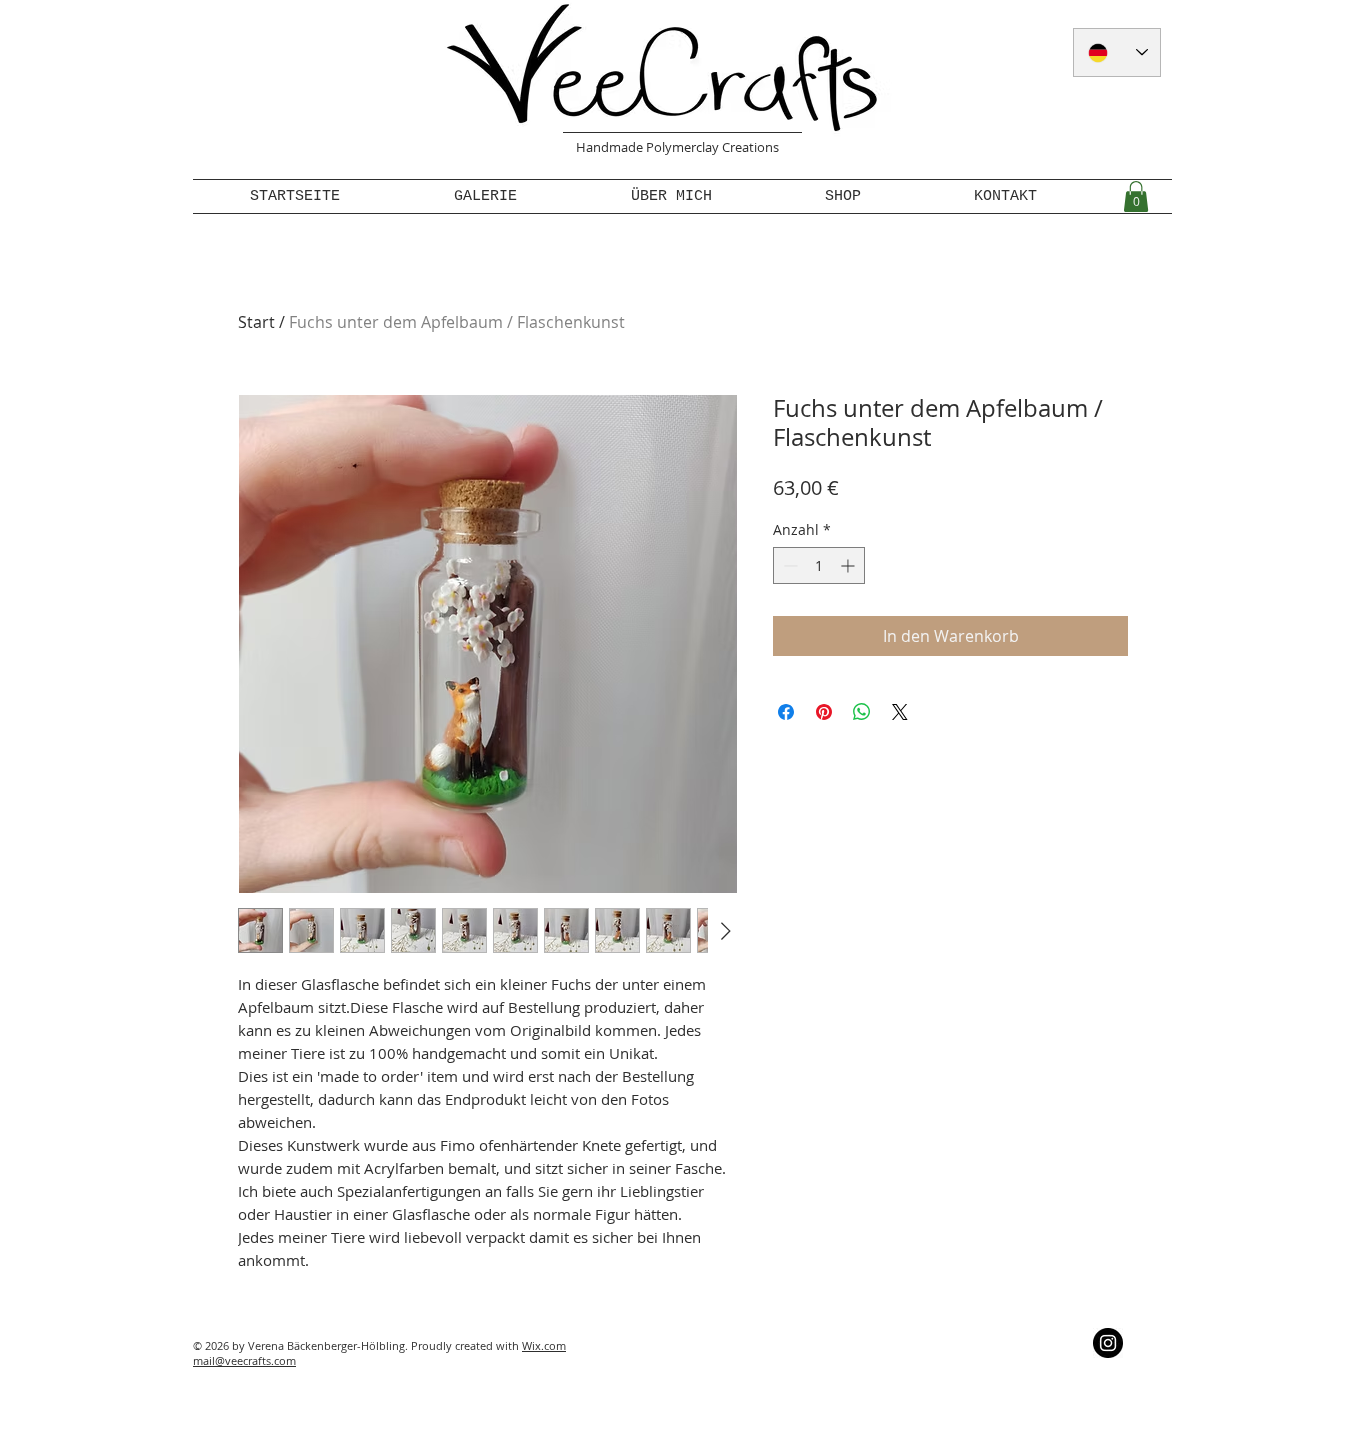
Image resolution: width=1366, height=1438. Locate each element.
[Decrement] (788, 565)
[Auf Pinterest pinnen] (824, 712)
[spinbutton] (819, 565)
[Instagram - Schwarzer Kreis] (1108, 1343)
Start (256, 322)
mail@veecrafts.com (244, 1360)
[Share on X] (900, 712)
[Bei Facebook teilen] (786, 712)
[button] (1136, 196)
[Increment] (849, 565)
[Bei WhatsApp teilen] (862, 712)
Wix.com (544, 1345)
